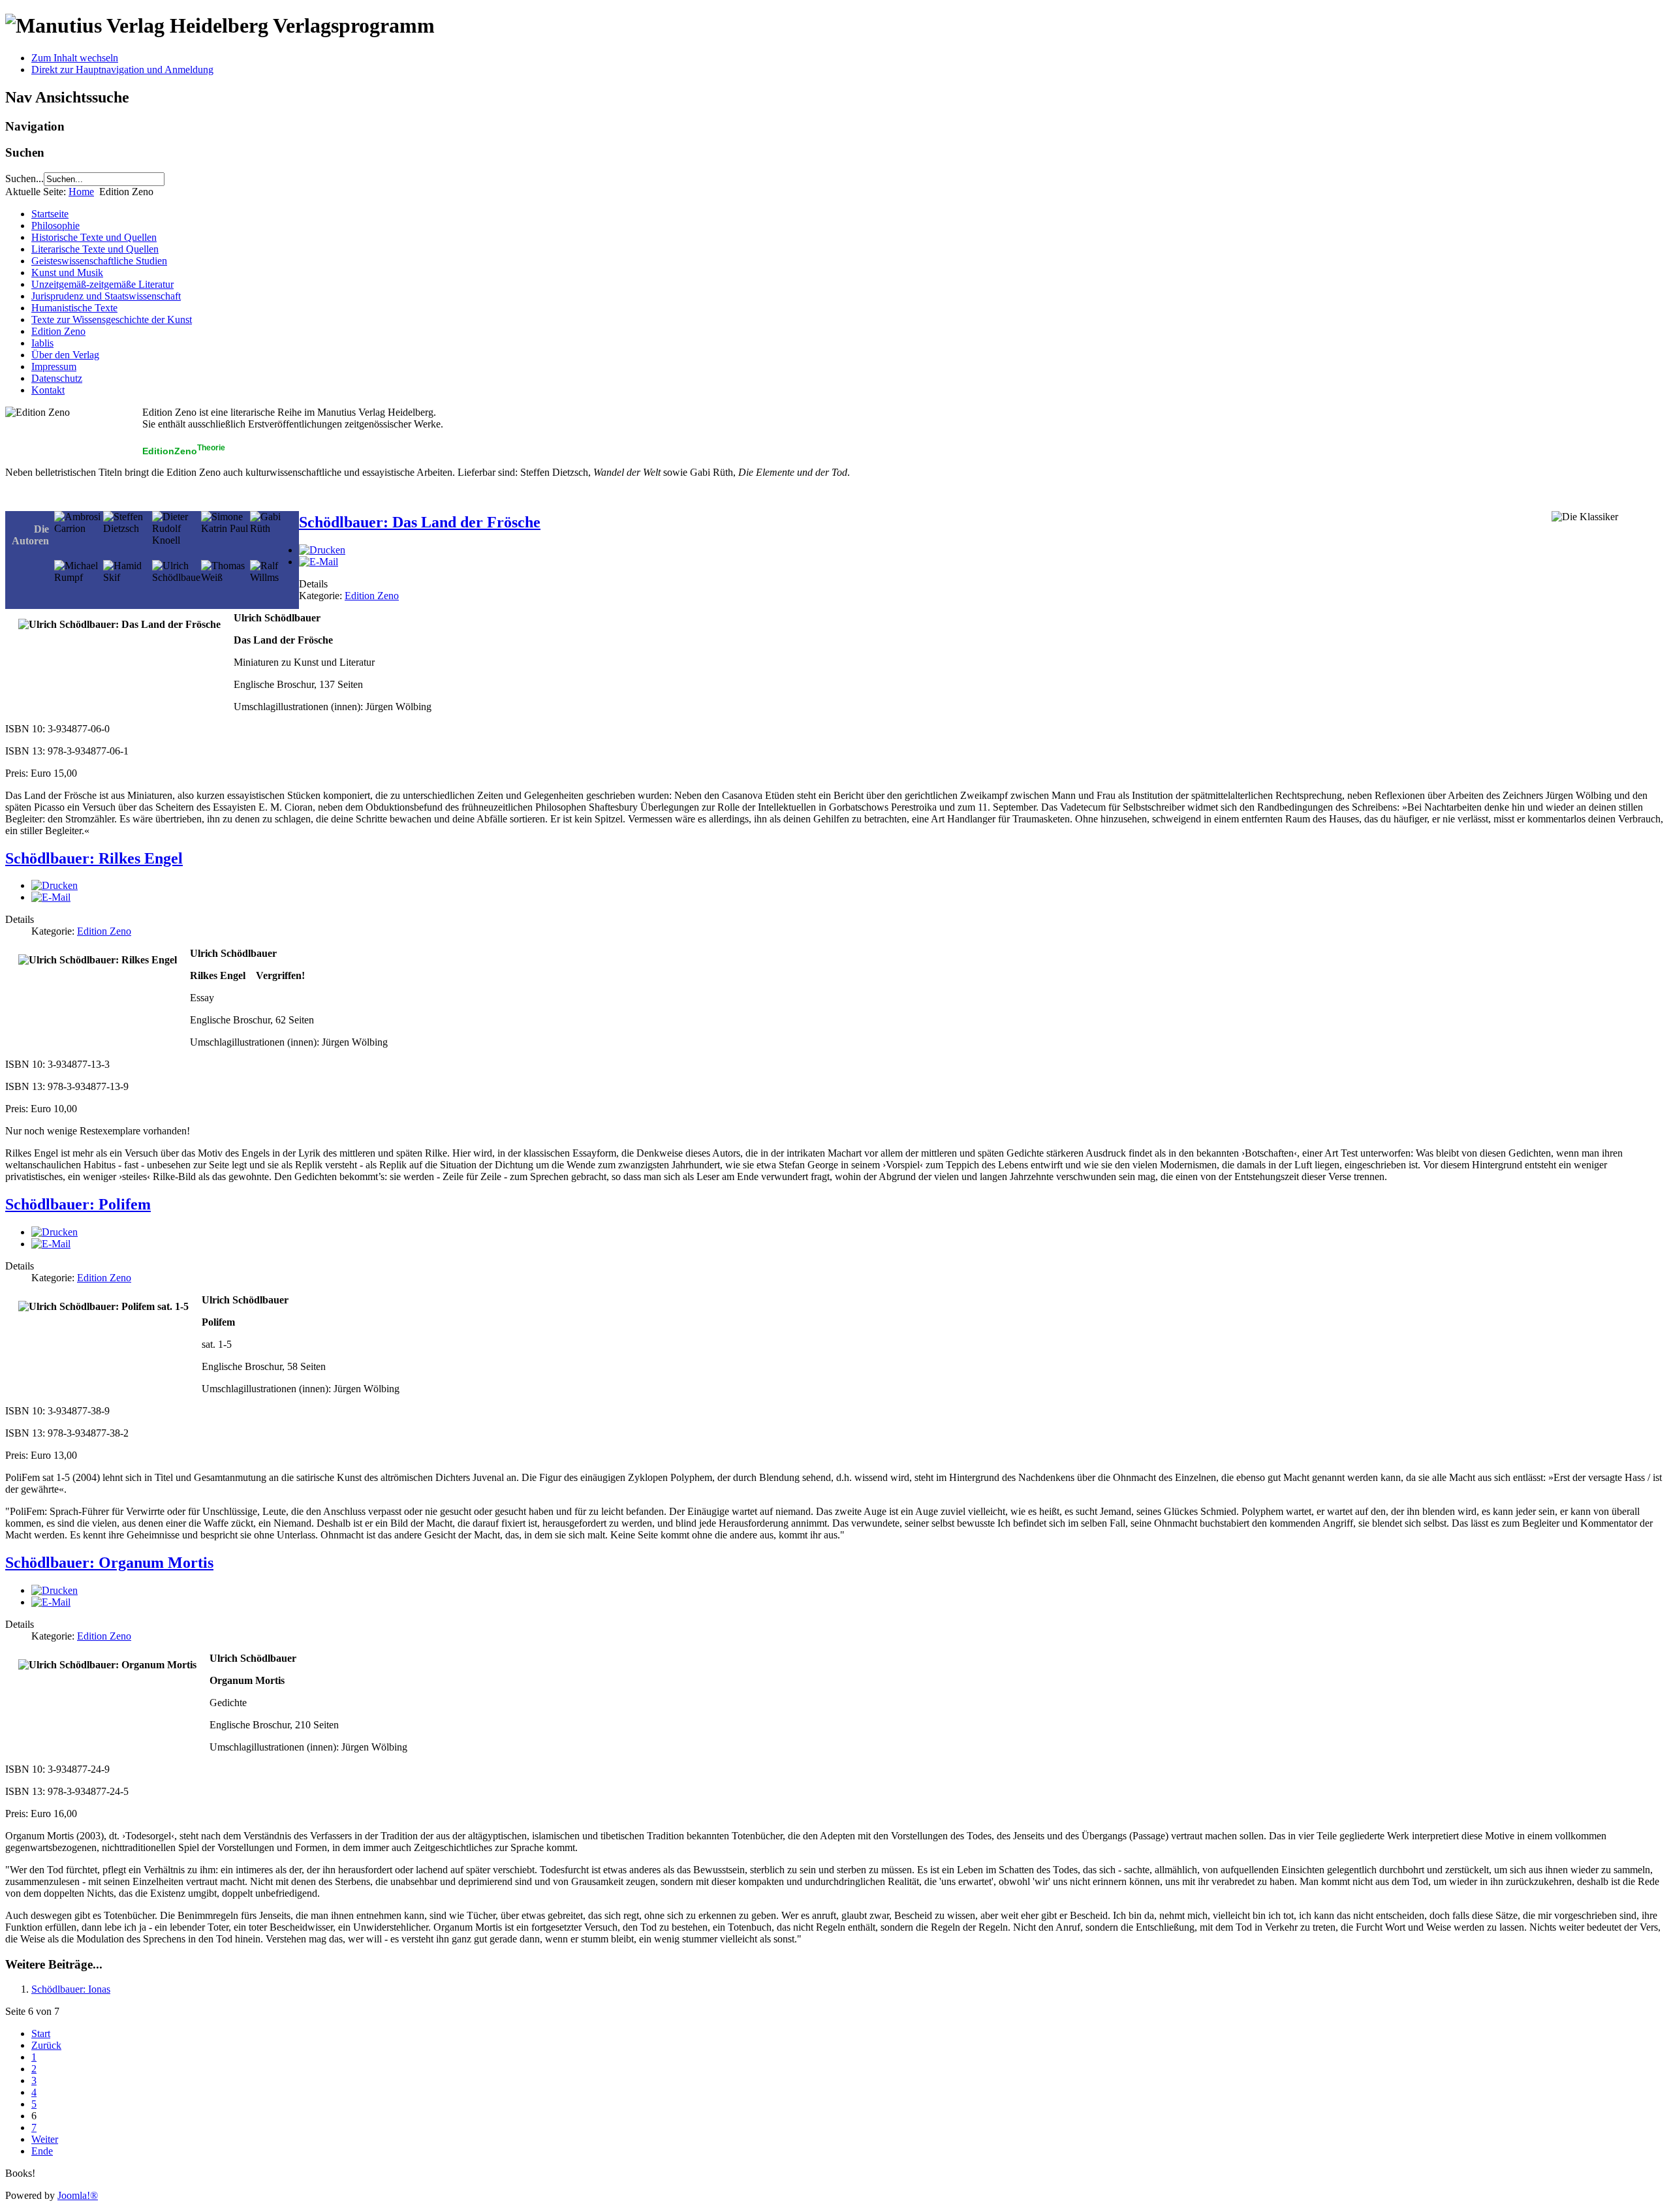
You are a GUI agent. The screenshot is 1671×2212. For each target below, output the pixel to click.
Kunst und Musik (67, 273)
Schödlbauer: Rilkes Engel (94, 858)
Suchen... (24, 179)
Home (81, 192)
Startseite (50, 214)
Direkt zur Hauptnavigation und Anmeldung (122, 70)
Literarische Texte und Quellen (95, 249)
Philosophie (55, 226)
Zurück (46, 2045)
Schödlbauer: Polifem (78, 1204)
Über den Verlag (65, 355)
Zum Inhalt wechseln (75, 58)
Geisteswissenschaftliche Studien (99, 261)
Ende (42, 2151)
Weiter (45, 2139)
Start (41, 2033)
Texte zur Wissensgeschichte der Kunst (112, 319)
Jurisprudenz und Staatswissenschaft (106, 296)
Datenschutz (57, 378)
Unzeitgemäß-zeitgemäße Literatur (102, 284)
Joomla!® (78, 2195)
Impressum (54, 366)
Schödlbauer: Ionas (71, 1989)
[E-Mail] (319, 562)
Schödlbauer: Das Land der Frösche (420, 522)
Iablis (42, 343)
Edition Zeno (58, 331)
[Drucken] (322, 550)
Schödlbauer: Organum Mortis (109, 1563)
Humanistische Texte (74, 308)
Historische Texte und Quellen (94, 237)
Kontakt (48, 390)
